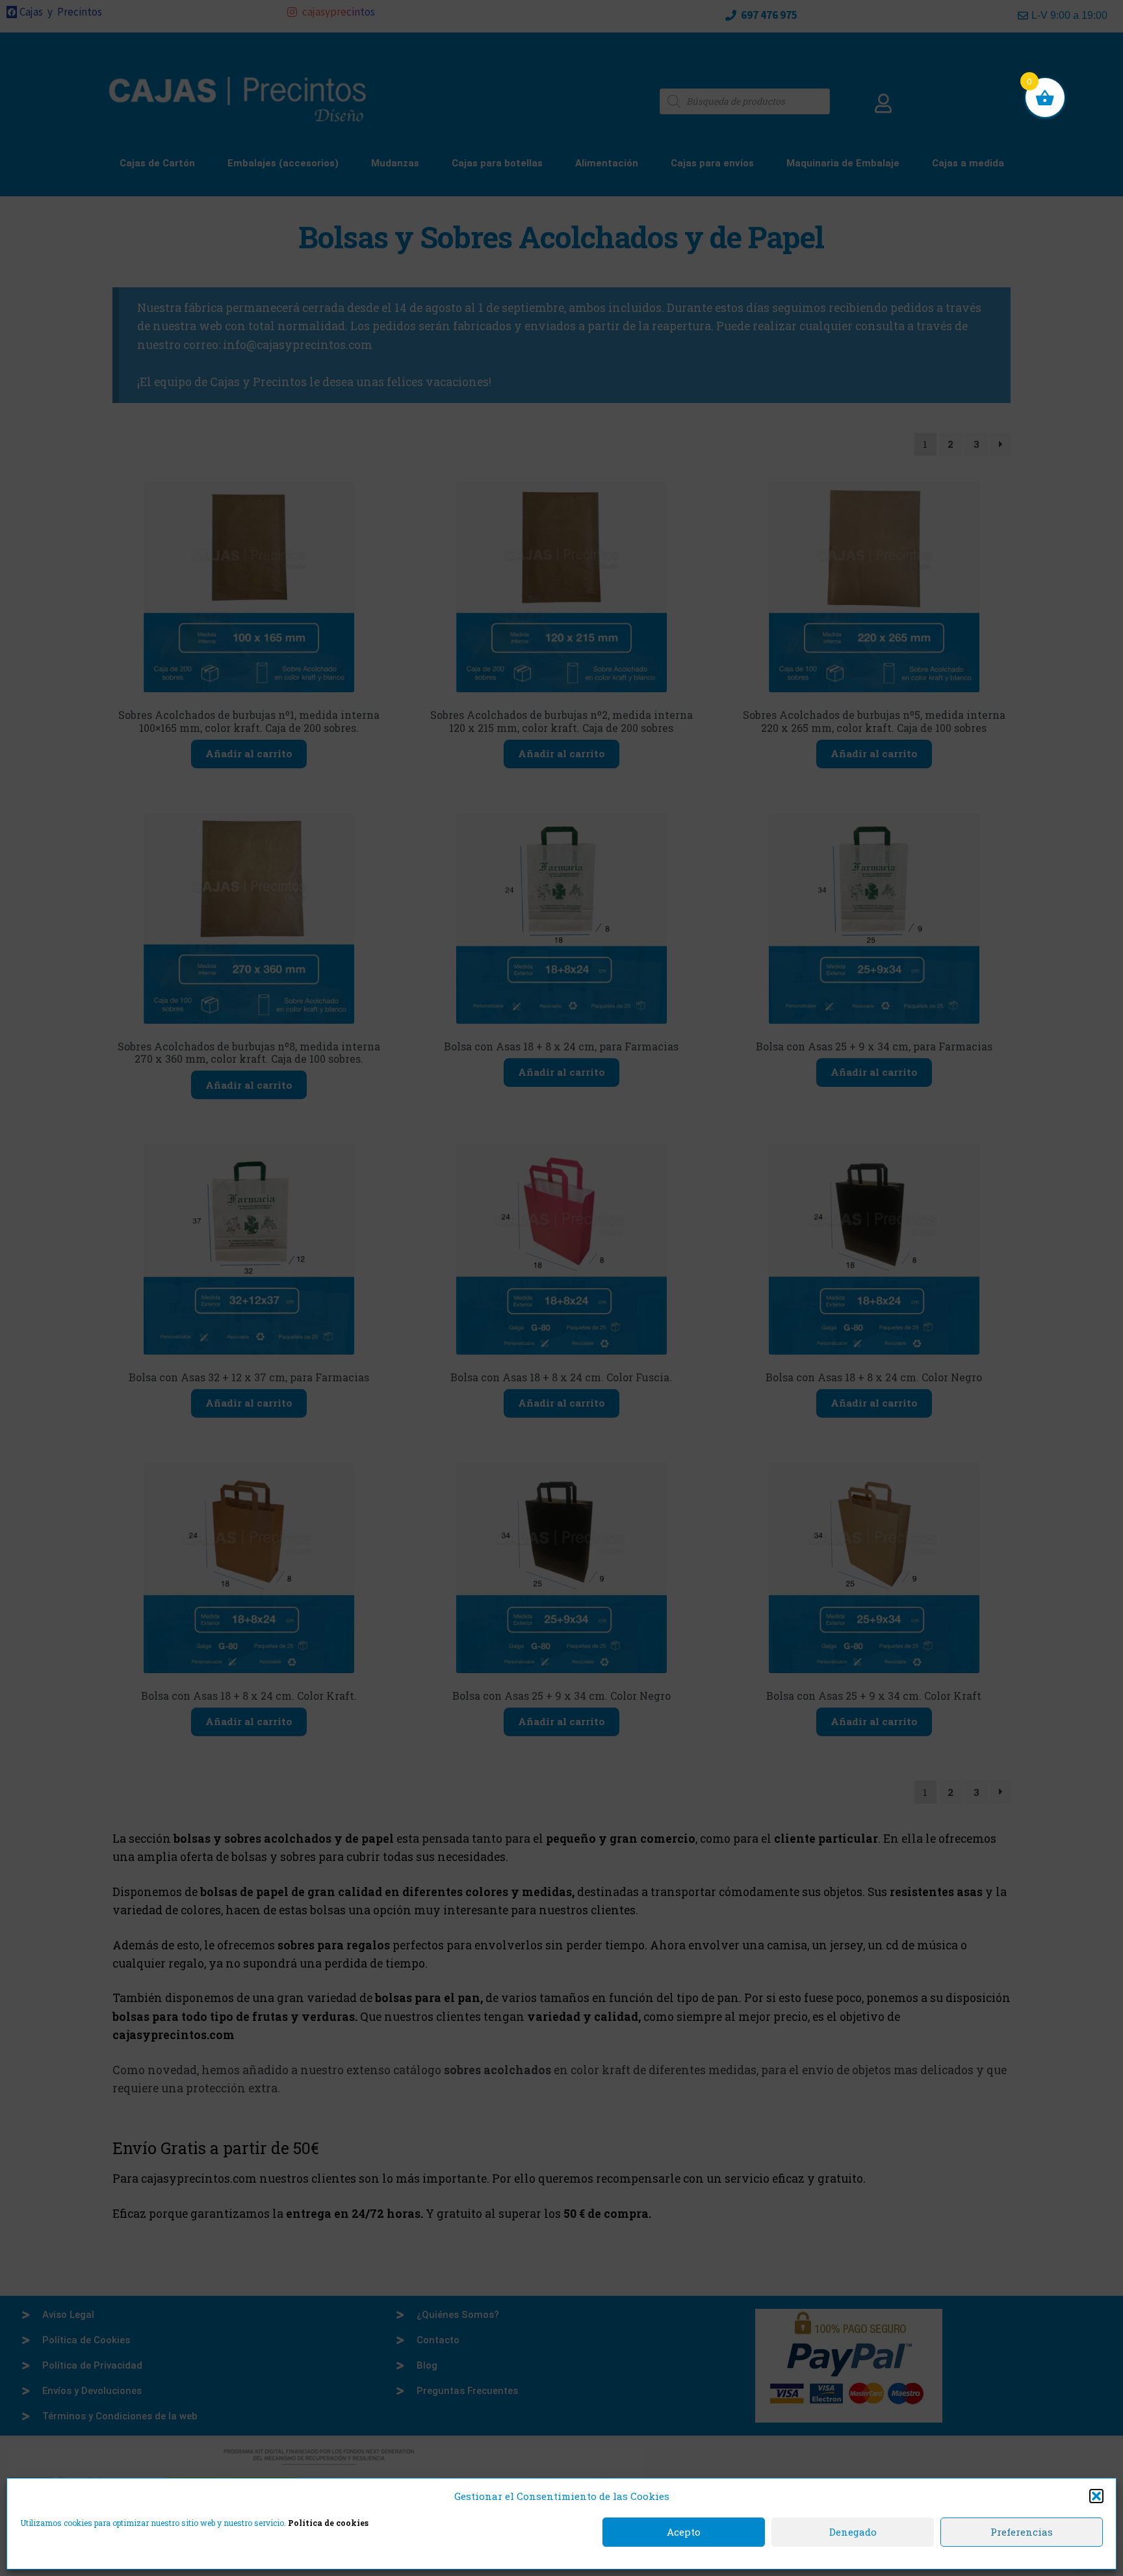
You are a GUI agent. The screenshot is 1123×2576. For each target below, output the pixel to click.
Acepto (684, 2532)
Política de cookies (328, 2523)
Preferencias (1022, 2532)
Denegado (853, 2532)
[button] (1096, 2496)
